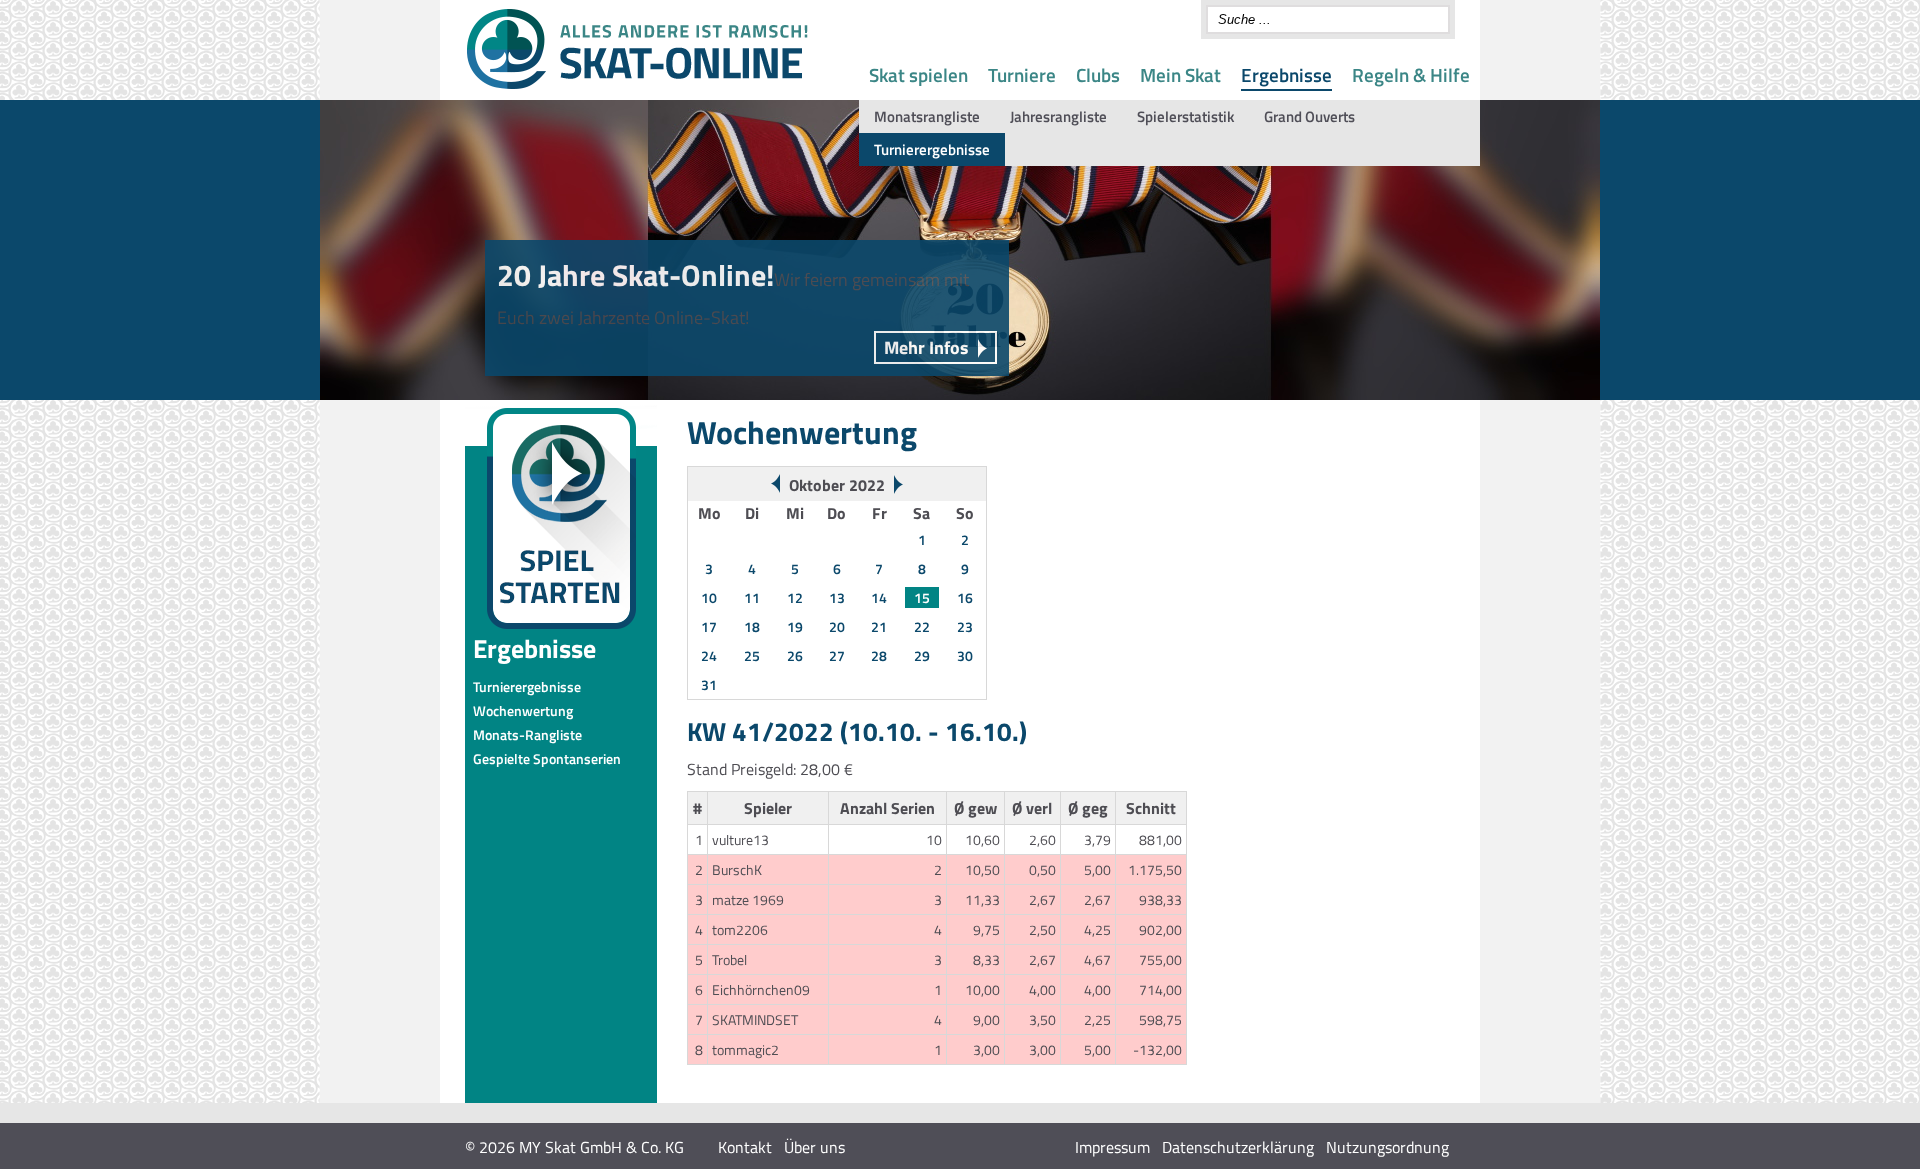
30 (965, 655)
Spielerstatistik (1185, 116)
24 (709, 655)
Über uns (814, 1147)
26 (795, 655)
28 (879, 655)
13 (837, 597)
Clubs (1098, 74)
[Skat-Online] (637, 85)
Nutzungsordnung (1387, 1147)
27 (837, 655)
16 (965, 597)
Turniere (1022, 74)
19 (795, 626)
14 (879, 597)
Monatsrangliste (927, 116)
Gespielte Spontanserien (547, 758)
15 (922, 597)
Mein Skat (1180, 74)
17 (709, 626)
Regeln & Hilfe (1411, 74)
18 (752, 626)
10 (709, 597)
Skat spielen (918, 74)
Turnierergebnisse (932, 149)
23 (965, 626)
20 (837, 626)
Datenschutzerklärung (1238, 1147)
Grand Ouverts (1309, 116)
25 (752, 655)
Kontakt (745, 1147)
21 (879, 626)
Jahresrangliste (1058, 116)
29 (922, 655)
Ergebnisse (1286, 74)
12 (795, 597)
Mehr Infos (926, 347)
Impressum (1112, 1147)
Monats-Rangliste (527, 734)
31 (709, 684)
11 (752, 597)
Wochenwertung (523, 710)
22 (922, 626)
